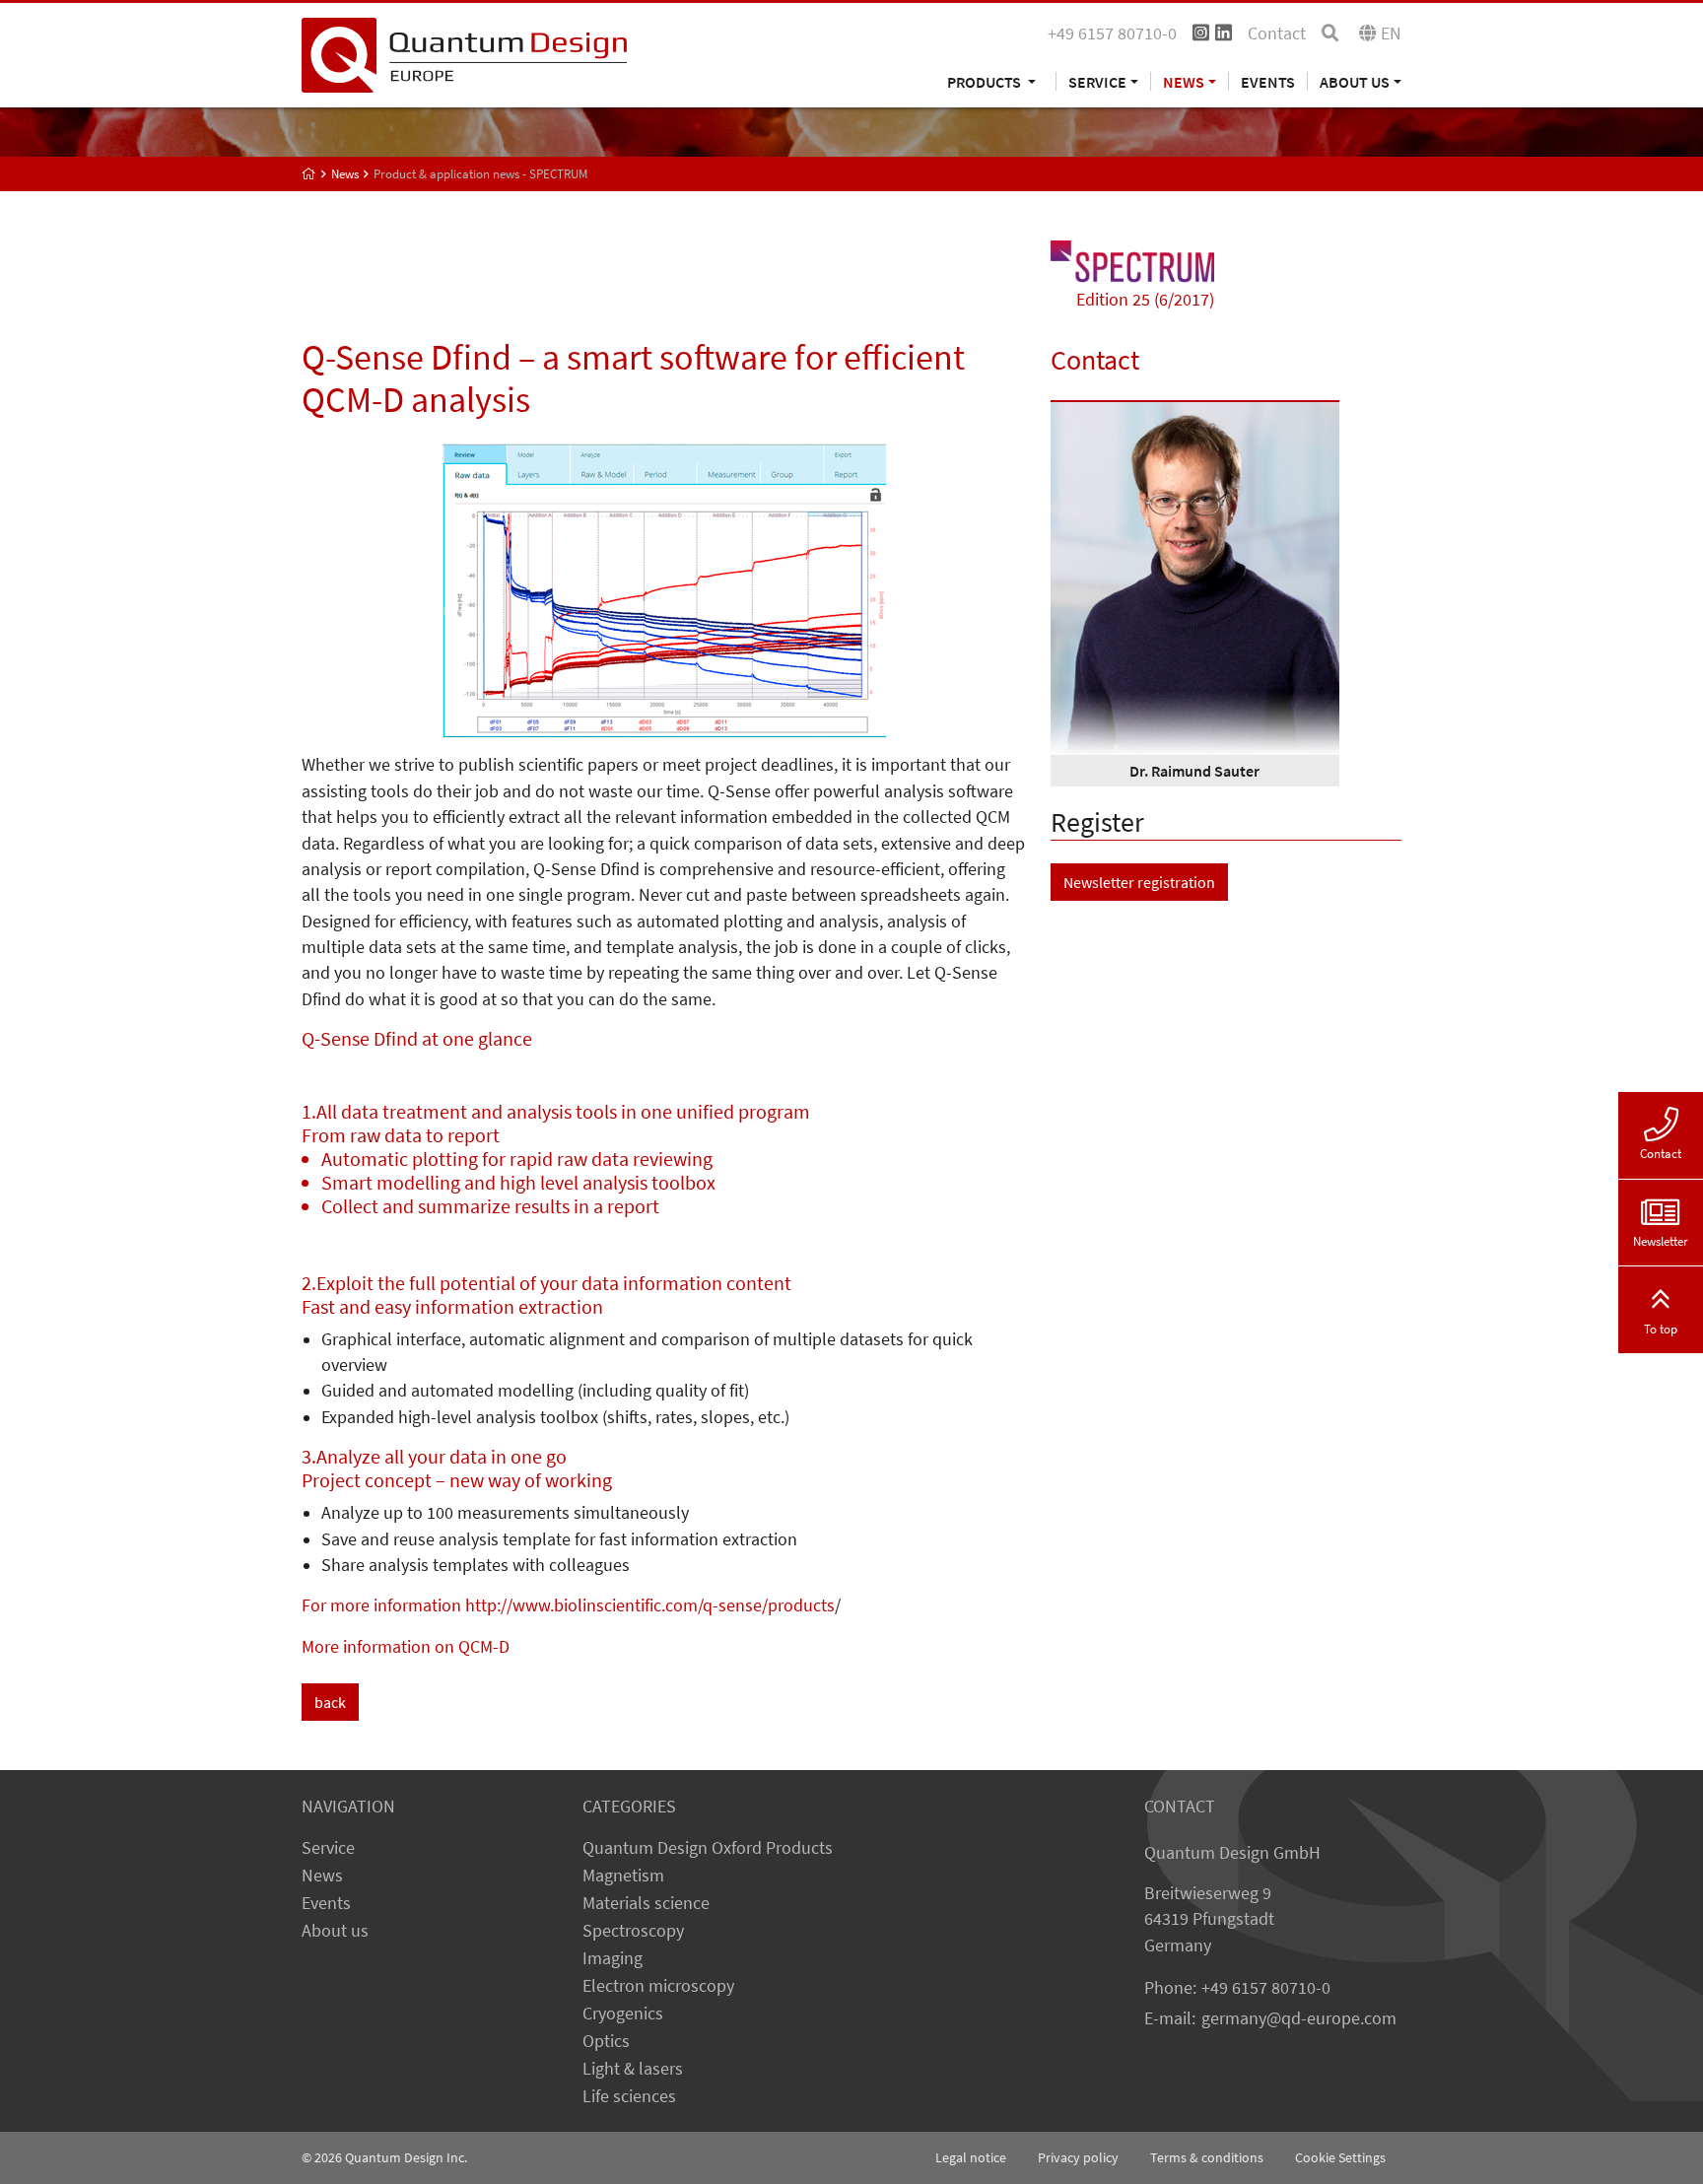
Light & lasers (633, 2069)
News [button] (1184, 81)
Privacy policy (1078, 2157)
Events (1268, 81)
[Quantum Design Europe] (309, 174)
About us (335, 1931)
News (322, 1876)
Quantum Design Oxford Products (708, 1848)
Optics (606, 2041)
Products (986, 81)
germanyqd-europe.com (1299, 2018)
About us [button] (1355, 81)
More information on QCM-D (406, 1647)
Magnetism (623, 1876)
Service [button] (1097, 81)
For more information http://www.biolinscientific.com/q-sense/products (568, 1605)
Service (328, 1848)
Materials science (646, 1903)
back (330, 1702)
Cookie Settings (1340, 2157)
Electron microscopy (658, 1986)
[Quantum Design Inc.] (464, 53)
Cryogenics (623, 2013)
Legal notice (971, 2157)
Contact (1277, 34)
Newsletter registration (1139, 882)
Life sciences (629, 2096)
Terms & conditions (1207, 2157)
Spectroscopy (633, 1931)
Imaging (613, 1958)
